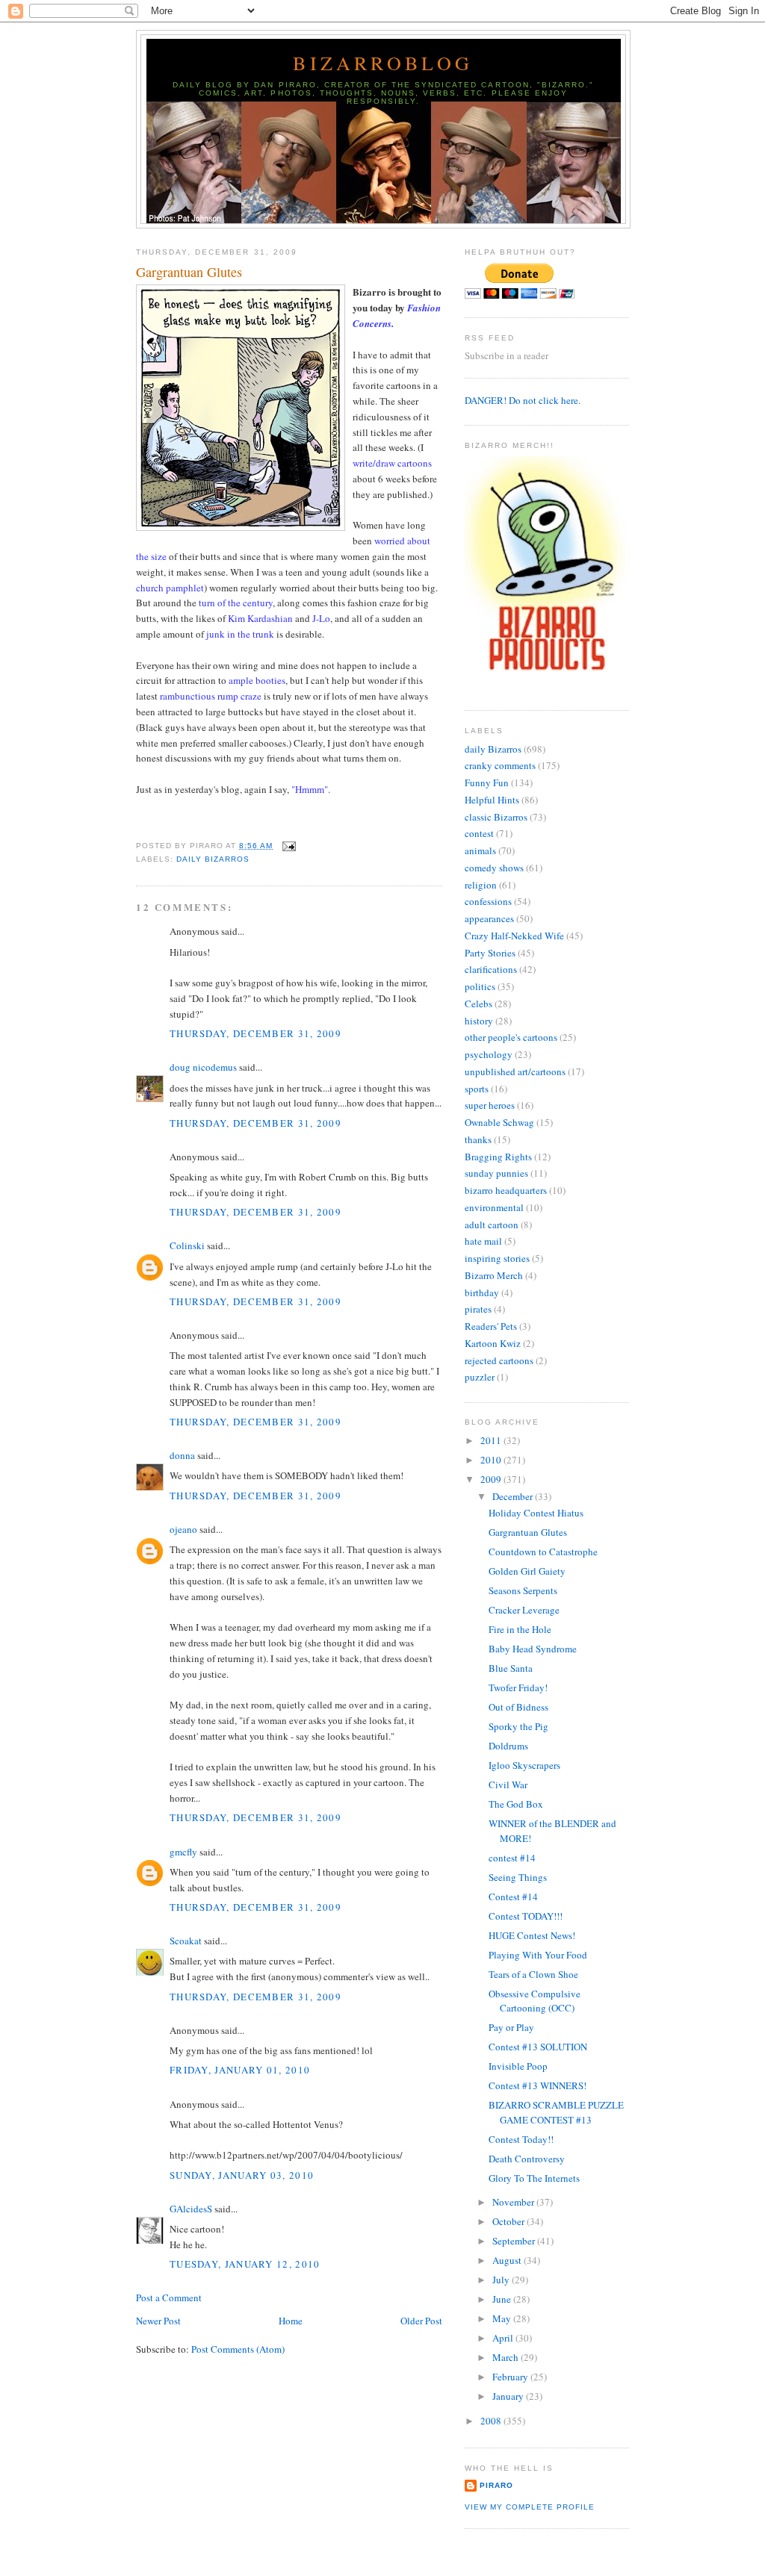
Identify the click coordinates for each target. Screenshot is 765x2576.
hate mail (483, 1241)
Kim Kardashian (260, 618)
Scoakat (186, 1941)
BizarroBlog (383, 63)
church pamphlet (170, 588)
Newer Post (158, 2321)
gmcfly (183, 1852)
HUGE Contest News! (532, 1935)
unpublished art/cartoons (515, 1071)
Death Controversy (527, 2159)
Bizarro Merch (494, 1275)
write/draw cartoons (392, 463)
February (511, 2377)
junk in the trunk (240, 634)
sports (477, 1089)
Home (291, 2321)
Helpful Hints (492, 800)
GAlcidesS (191, 2209)
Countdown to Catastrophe (543, 1552)
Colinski (187, 1245)
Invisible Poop (518, 2066)
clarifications (491, 969)
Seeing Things (518, 1877)
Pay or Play (511, 2027)
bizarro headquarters (506, 1190)
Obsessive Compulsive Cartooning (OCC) (535, 2001)
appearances (489, 918)
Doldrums (508, 1746)
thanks (478, 1139)
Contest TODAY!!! (526, 1916)
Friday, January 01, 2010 (240, 2070)
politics (480, 986)
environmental (494, 1207)
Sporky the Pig (518, 1726)
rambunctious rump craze (211, 696)
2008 (492, 2421)
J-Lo (321, 618)
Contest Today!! (521, 2139)
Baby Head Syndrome (533, 1649)
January (509, 2396)
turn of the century (236, 603)
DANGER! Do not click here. (523, 400)
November (514, 2202)
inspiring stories (497, 1258)
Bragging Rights (498, 1157)
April (504, 2338)
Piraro (496, 2485)
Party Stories (490, 953)
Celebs (478, 1004)
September (515, 2241)
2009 (492, 1479)
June (503, 2299)
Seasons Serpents (523, 1590)
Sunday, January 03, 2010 (242, 2175)
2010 (492, 1460)
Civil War (508, 1785)
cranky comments (500, 765)
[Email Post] (287, 846)
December (514, 1496)
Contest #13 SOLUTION (538, 2047)
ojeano (183, 1529)
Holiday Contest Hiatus (536, 1513)
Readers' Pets (491, 1326)
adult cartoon (492, 1225)
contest (479, 833)
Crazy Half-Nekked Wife (514, 936)
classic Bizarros (496, 817)
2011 (492, 1440)
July (502, 2280)
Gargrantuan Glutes (189, 272)
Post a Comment (169, 2297)
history (479, 1021)
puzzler (480, 1377)
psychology (489, 1054)
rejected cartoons (499, 1360)
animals (480, 850)
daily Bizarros (213, 859)
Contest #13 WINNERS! (538, 2085)
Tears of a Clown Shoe (533, 1974)
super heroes (490, 1105)
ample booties (257, 680)
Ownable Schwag (499, 1122)
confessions (488, 901)
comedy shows (494, 868)
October (510, 2221)
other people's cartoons (511, 1037)
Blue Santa (511, 1668)
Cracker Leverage (524, 1610)
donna (182, 1455)
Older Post (421, 2321)
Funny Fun (487, 783)
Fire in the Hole (520, 1629)
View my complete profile (530, 2507)
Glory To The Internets (534, 2178)
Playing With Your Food (538, 1955)
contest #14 (512, 1858)
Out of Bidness (518, 1707)
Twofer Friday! (518, 1687)
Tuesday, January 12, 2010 (245, 2264)
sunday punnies (496, 1173)
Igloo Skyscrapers (524, 1765)
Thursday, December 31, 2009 (255, 1033)
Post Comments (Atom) (238, 2349)
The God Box (516, 1804)
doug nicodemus (203, 1067)
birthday (482, 1292)
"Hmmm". (311, 789)
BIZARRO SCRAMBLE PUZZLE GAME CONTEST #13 (556, 2112)
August (508, 2260)
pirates (478, 1309)
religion (481, 885)
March (507, 2357)
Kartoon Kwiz (493, 1343)
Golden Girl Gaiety (527, 1571)
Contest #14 (513, 1897)
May (503, 2318)
